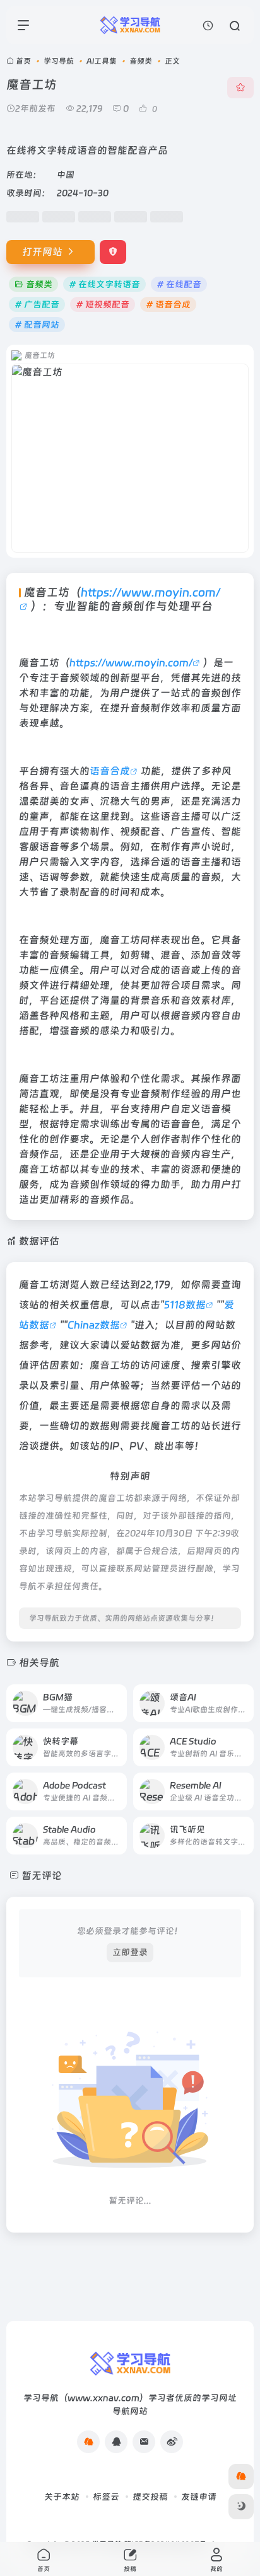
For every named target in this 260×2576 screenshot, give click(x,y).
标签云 (106, 2497)
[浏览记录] (208, 26)
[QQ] (116, 2442)
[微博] (172, 2442)
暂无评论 (42, 1876)
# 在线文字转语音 (104, 284)
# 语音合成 (168, 304)
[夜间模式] (241, 2507)
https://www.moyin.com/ (131, 663)
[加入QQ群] (88, 2442)
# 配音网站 (37, 325)
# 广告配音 (37, 304)
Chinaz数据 (94, 1325)
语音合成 (110, 771)
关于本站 (62, 2497)
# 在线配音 (179, 284)
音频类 (141, 61)
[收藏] (240, 88)
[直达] (116, 1695)
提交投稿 (150, 2497)
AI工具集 (102, 61)
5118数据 (185, 1305)
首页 (23, 61)
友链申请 (199, 2497)
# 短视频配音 (103, 304)
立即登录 (130, 1952)
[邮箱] (144, 2442)
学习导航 (59, 61)
